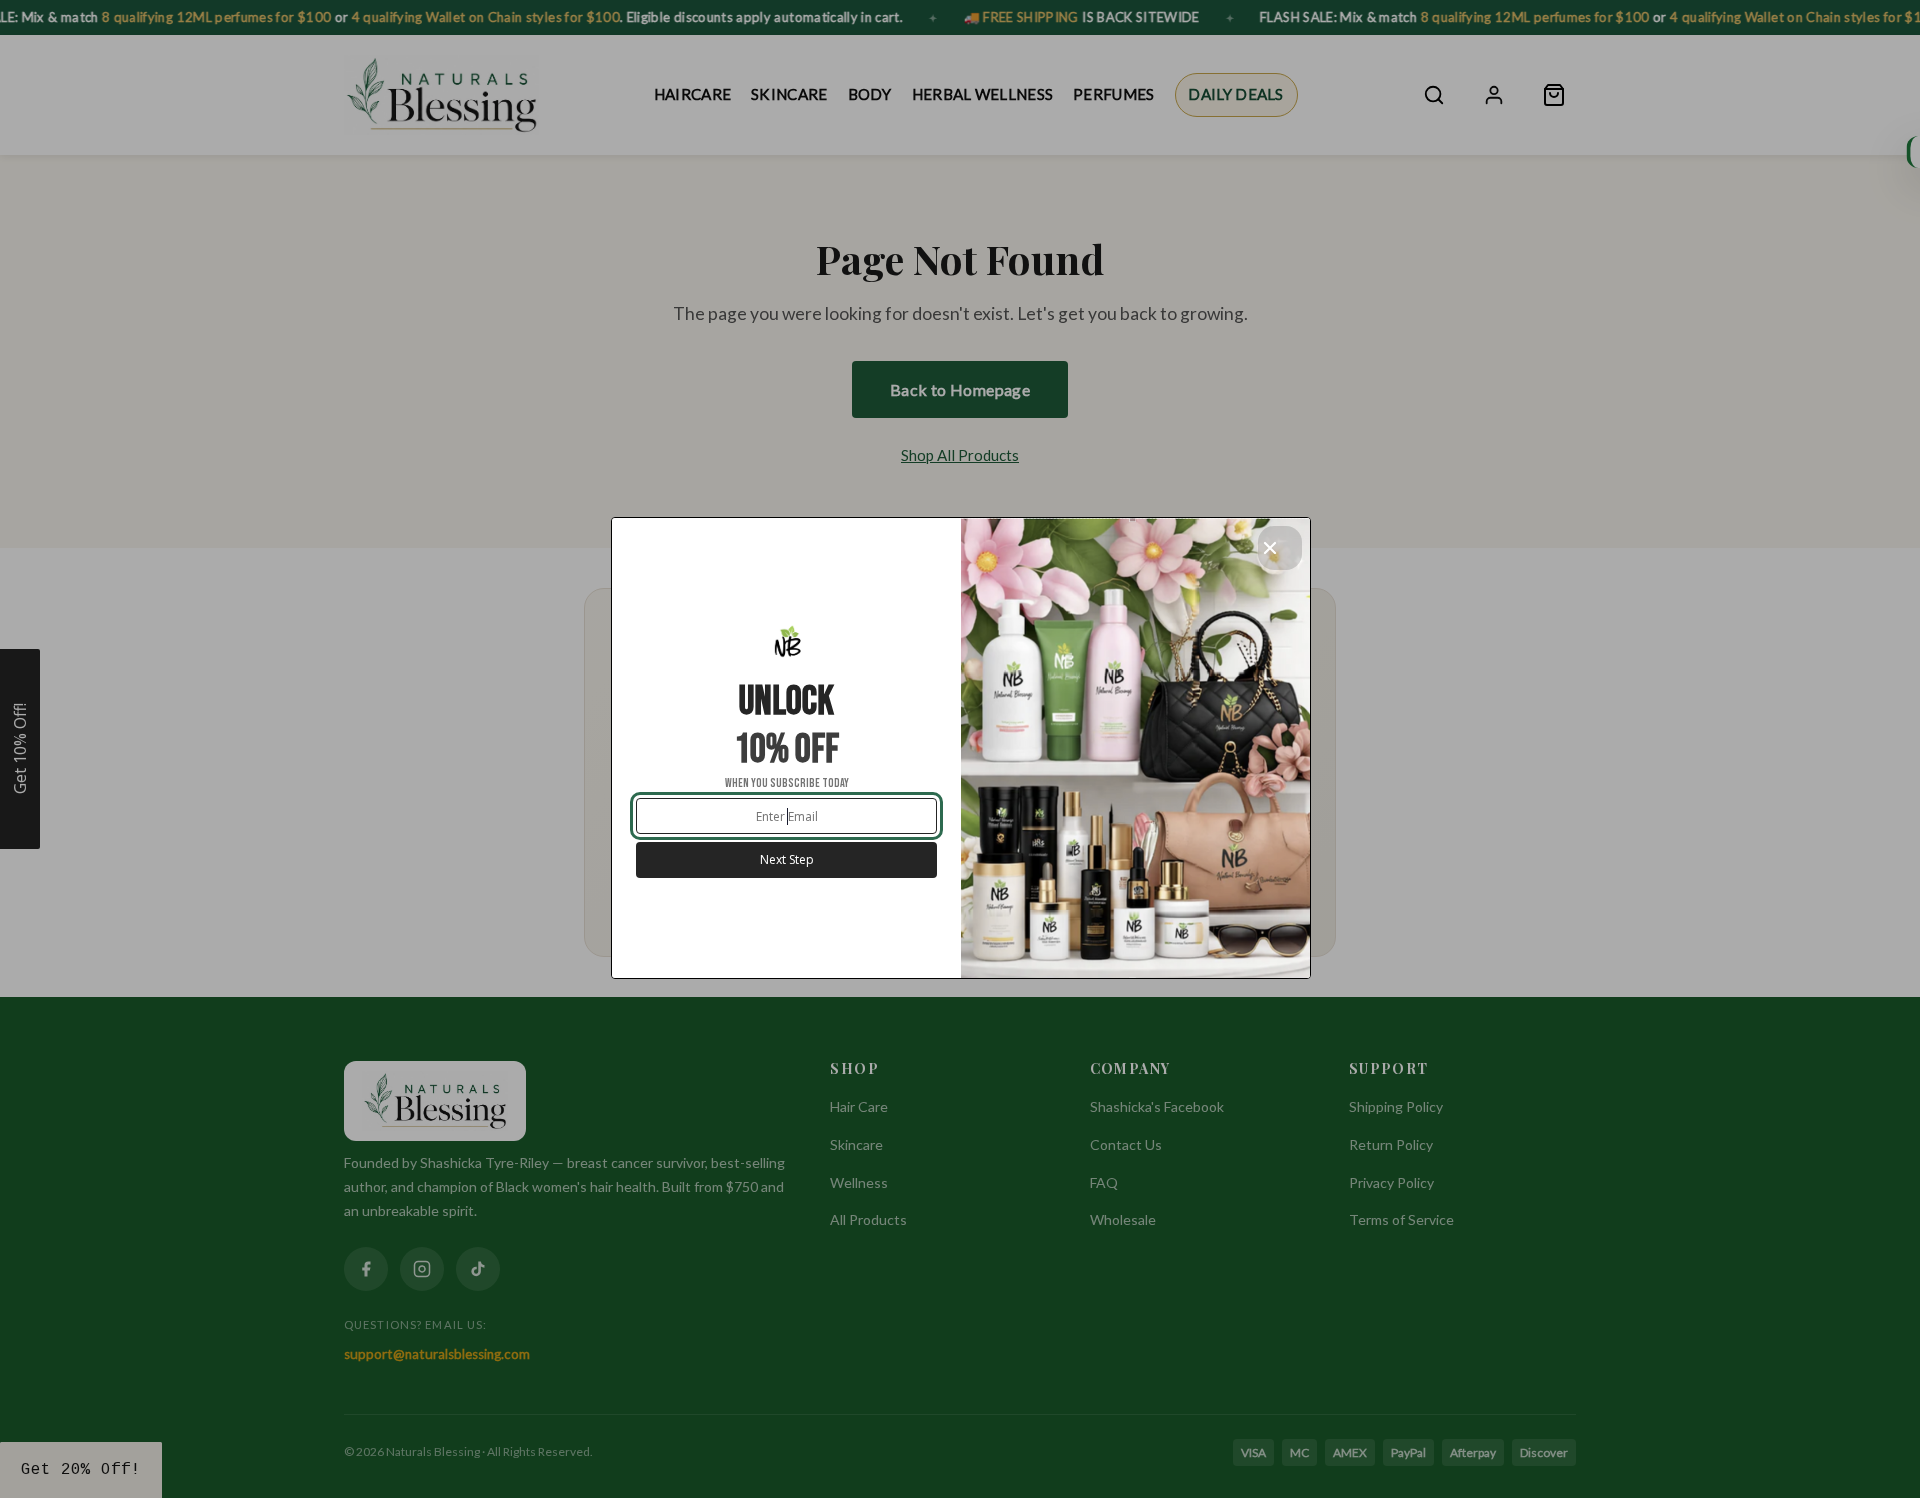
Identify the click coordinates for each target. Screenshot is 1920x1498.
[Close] (1280, 548)
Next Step (787, 859)
